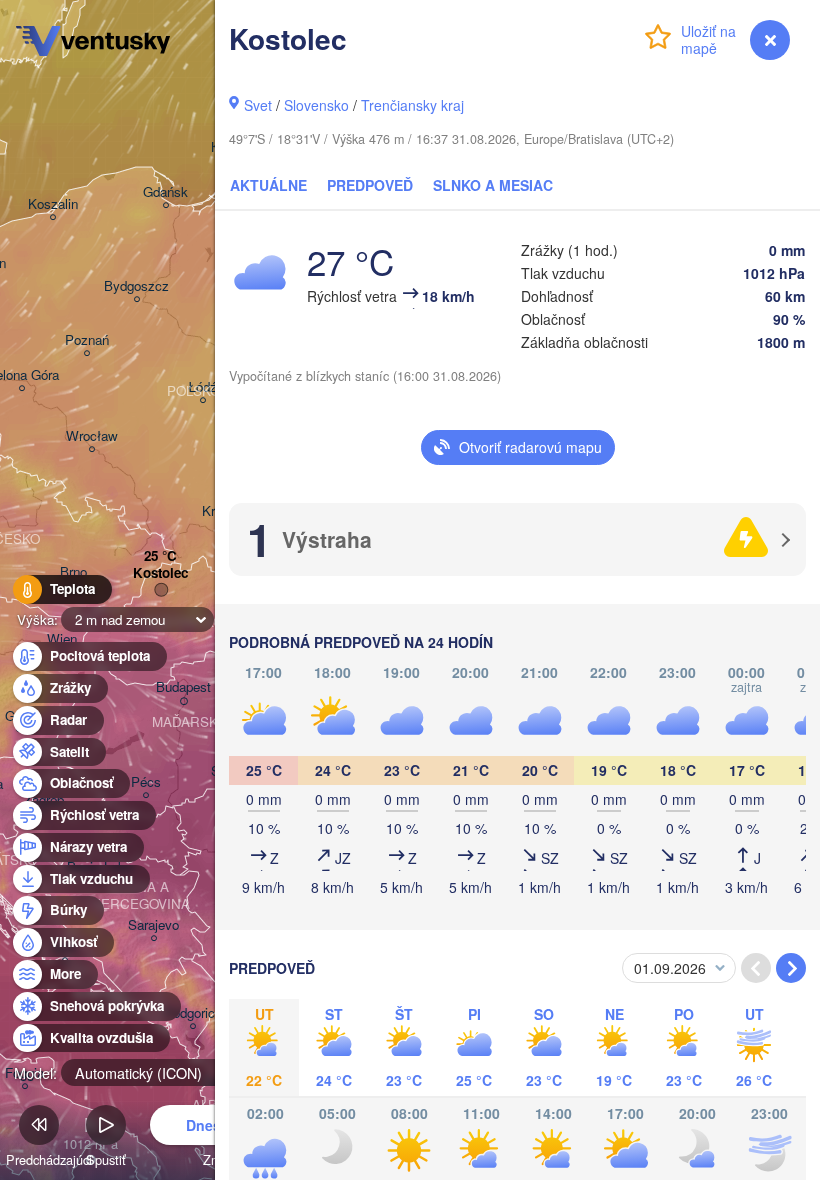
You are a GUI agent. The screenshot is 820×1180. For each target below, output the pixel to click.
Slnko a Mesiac (493, 185)
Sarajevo (153, 925)
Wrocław (92, 436)
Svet (258, 105)
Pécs (146, 782)
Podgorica (193, 1013)
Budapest (183, 687)
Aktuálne (268, 185)
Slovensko (316, 105)
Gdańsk (165, 192)
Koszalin (53, 204)
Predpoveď (370, 185)
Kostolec (160, 573)
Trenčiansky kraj (412, 105)
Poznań (87, 340)
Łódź (202, 387)
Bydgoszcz (136, 286)
